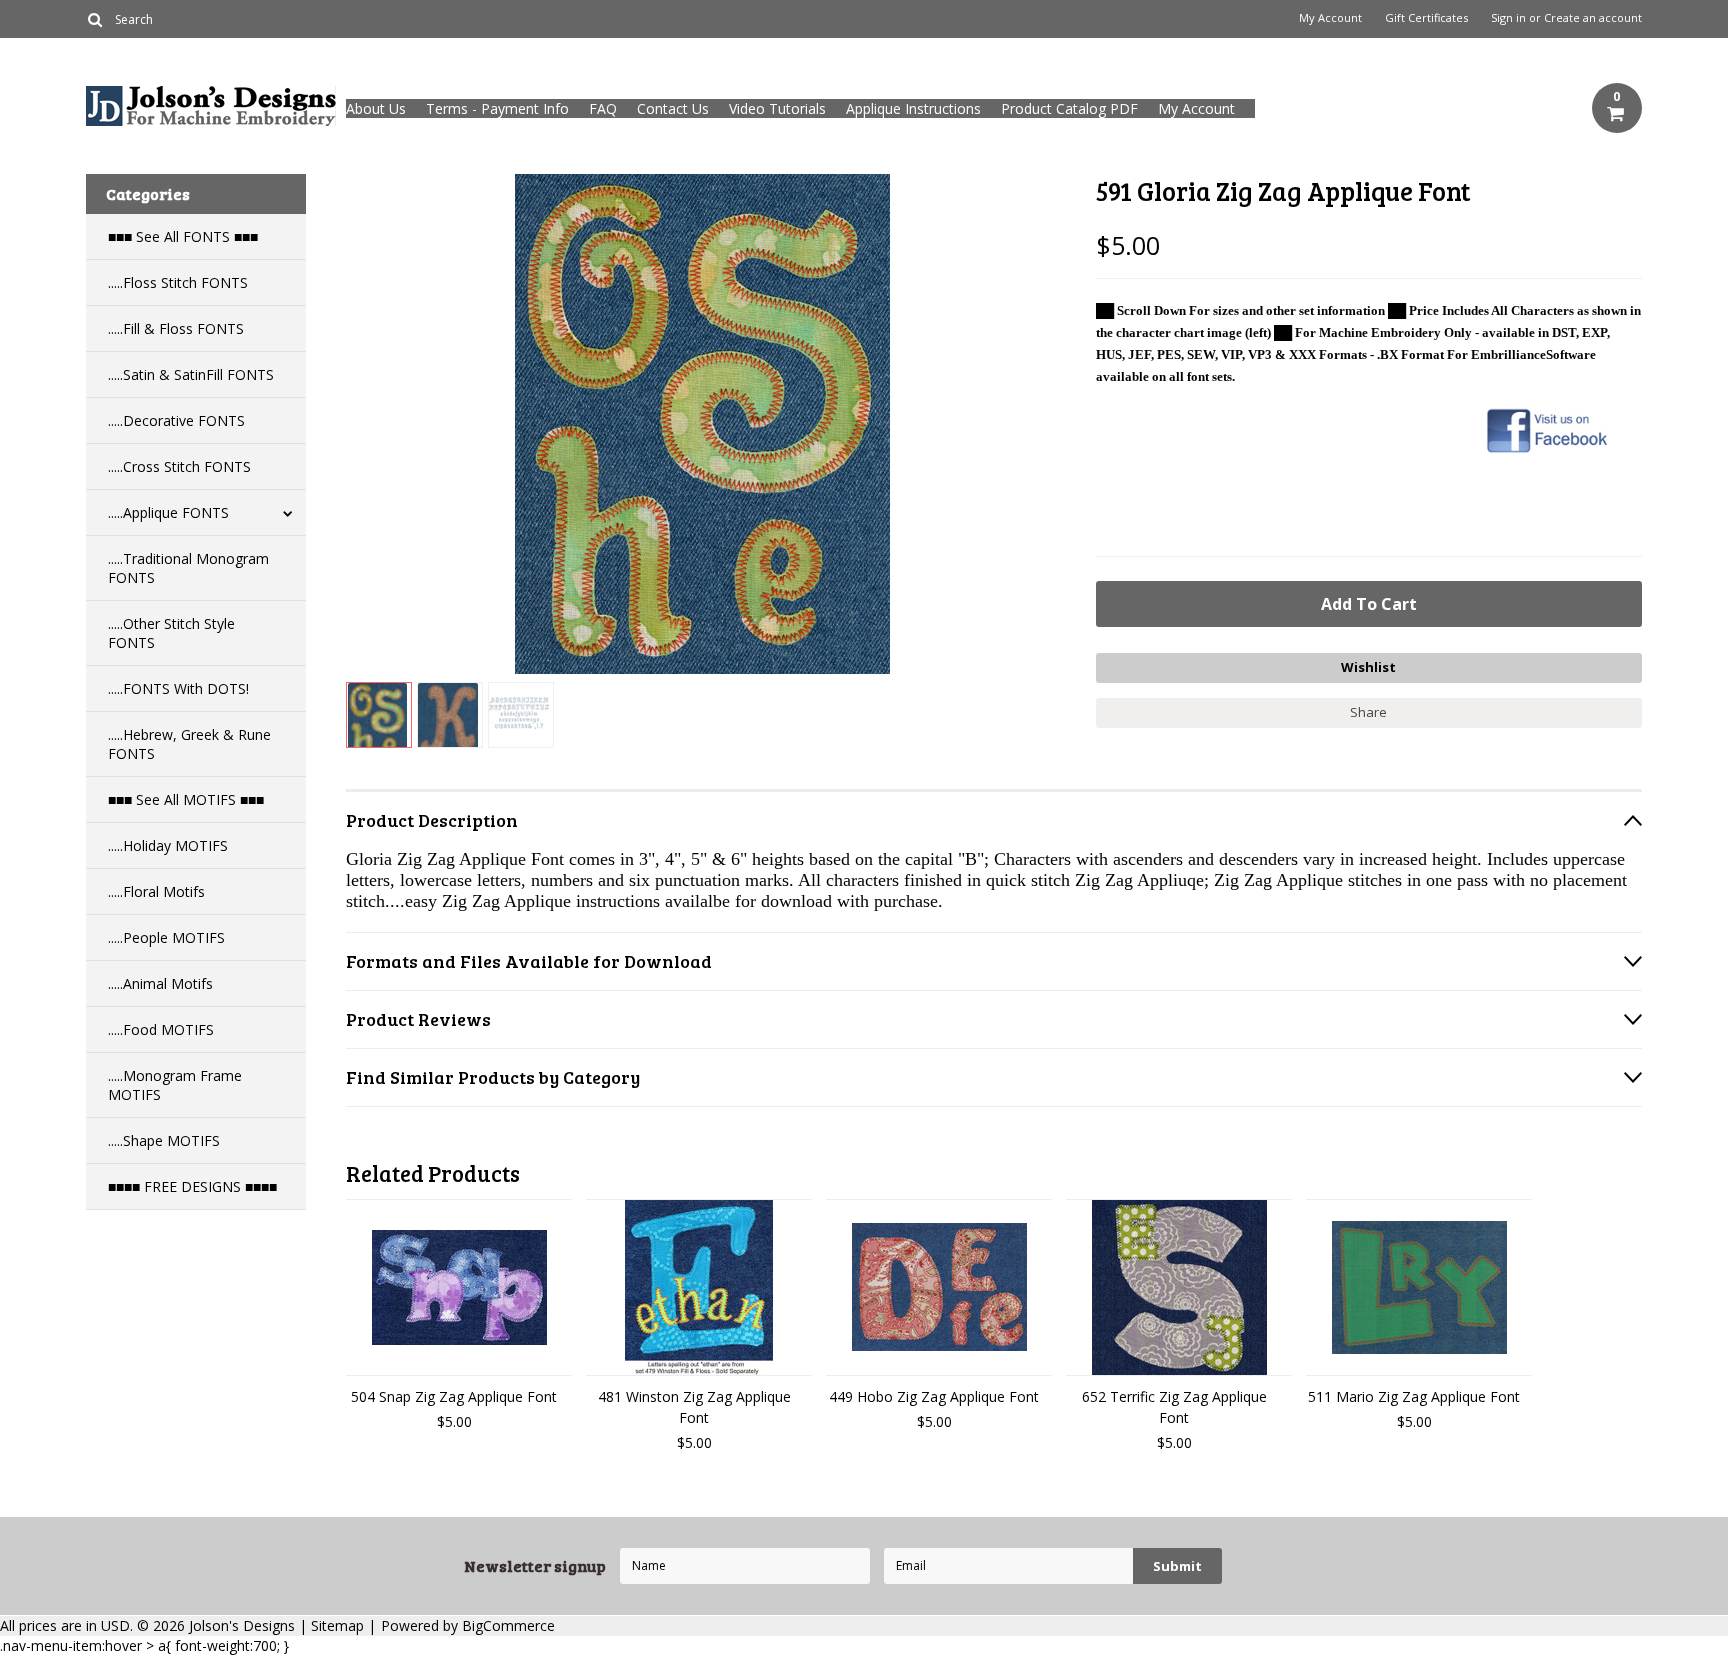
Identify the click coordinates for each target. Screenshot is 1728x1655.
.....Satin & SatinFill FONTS (191, 374)
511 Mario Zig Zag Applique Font (1414, 1396)
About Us (376, 108)
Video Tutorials (777, 108)
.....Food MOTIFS (161, 1029)
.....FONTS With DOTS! (178, 688)
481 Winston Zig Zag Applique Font (694, 1407)
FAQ (603, 108)
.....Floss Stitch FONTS (178, 282)
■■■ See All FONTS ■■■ (183, 236)
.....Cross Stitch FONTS (179, 466)
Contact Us (673, 108)
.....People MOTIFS (166, 937)
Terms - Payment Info (497, 108)
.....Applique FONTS (168, 512)
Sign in (1508, 18)
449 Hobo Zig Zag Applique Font (934, 1396)
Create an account (1593, 18)
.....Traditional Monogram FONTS (188, 568)
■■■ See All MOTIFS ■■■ (186, 799)
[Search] (94, 19)
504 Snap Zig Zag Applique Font (454, 1396)
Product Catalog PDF (1069, 108)
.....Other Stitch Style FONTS (171, 633)
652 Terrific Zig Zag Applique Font (1174, 1407)
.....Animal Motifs (160, 983)
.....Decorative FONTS (176, 420)
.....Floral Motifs (156, 891)
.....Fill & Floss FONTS (176, 328)
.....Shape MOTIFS (164, 1140)
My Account (1330, 18)
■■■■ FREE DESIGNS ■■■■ (192, 1186)
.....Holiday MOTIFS (168, 845)
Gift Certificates (1426, 18)
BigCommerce (508, 1625)
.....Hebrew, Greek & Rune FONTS (189, 744)
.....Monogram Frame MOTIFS (175, 1085)
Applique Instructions (913, 108)
